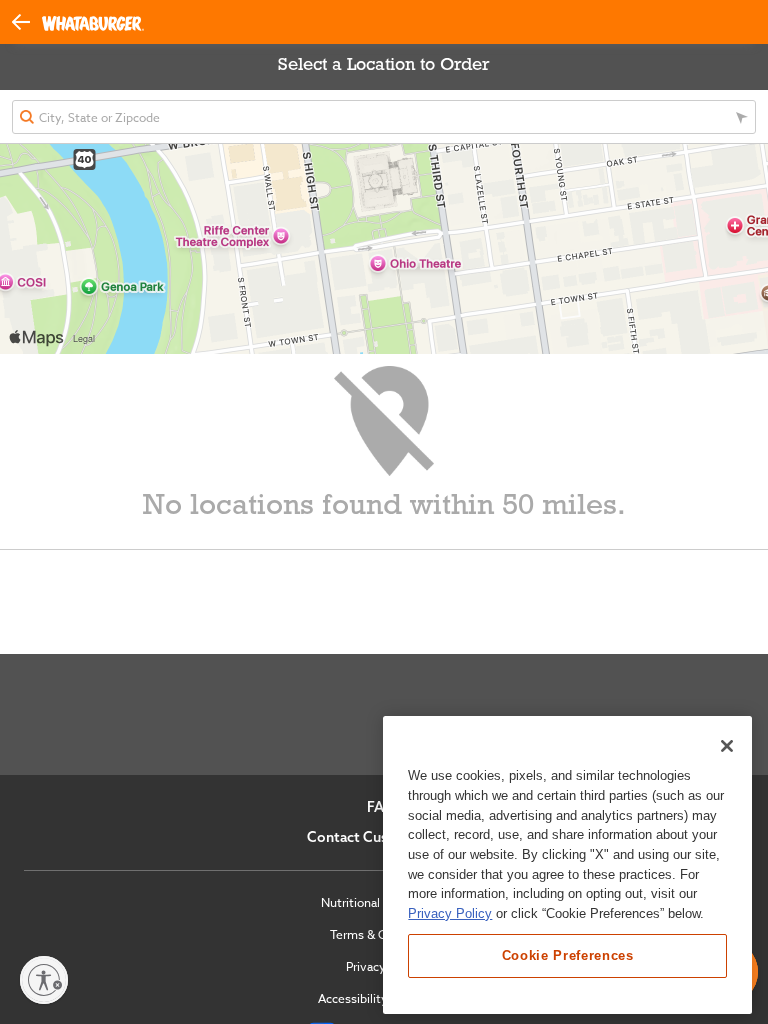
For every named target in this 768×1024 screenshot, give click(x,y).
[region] (567, 865)
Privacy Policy (450, 913)
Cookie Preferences (568, 955)
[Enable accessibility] (44, 980)
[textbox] (384, 117)
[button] (27, 20)
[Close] (727, 746)
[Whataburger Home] (93, 22)
